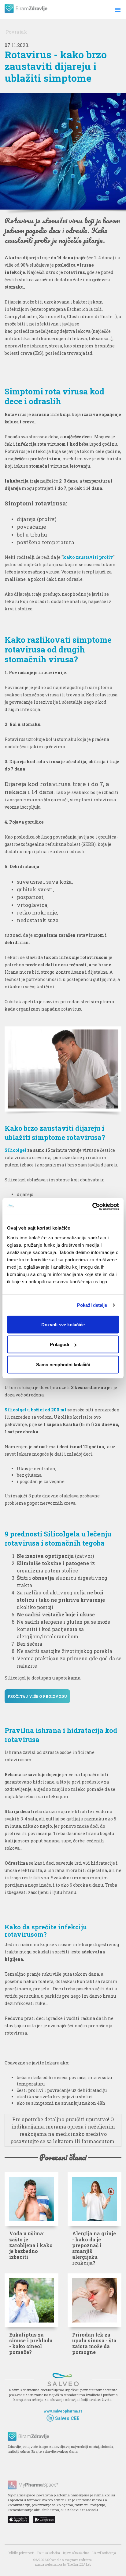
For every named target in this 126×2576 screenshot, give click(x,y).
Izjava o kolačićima (76, 2553)
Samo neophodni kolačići (63, 1364)
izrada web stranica (49, 2565)
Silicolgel (15, 1150)
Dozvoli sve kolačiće (63, 1324)
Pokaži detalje (92, 1305)
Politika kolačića (49, 2553)
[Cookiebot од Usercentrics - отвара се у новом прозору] (92, 1206)
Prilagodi (59, 1344)
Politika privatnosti (21, 2553)
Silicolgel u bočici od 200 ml (35, 1410)
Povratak (16, 32)
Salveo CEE (67, 2418)
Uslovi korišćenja (104, 2553)
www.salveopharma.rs (63, 2411)
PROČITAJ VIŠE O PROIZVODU (37, 1696)
